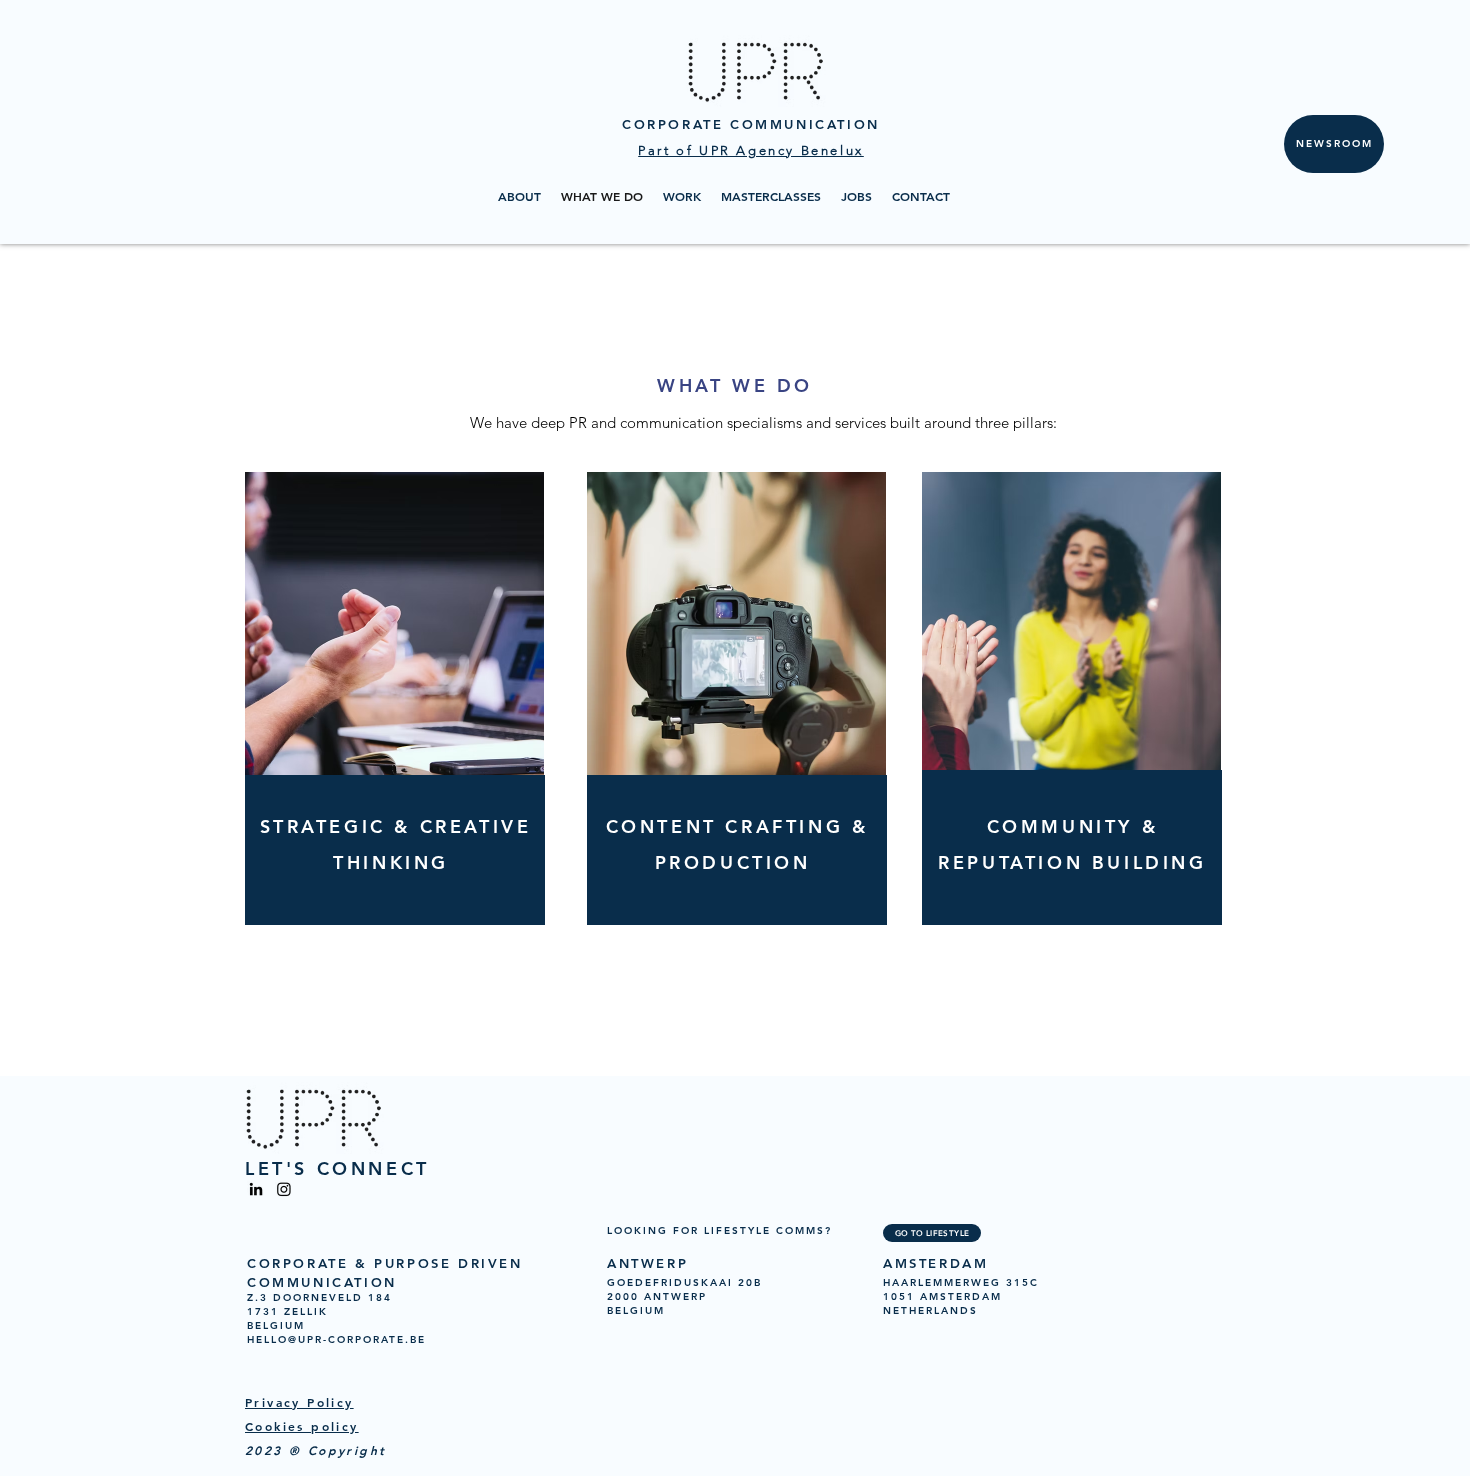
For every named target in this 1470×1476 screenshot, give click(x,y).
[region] (732, 760)
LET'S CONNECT (337, 1168)
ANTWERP (647, 1263)
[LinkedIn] (256, 1189)
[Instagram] (284, 1189)
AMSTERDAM (935, 1263)
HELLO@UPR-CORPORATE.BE (336, 1339)
